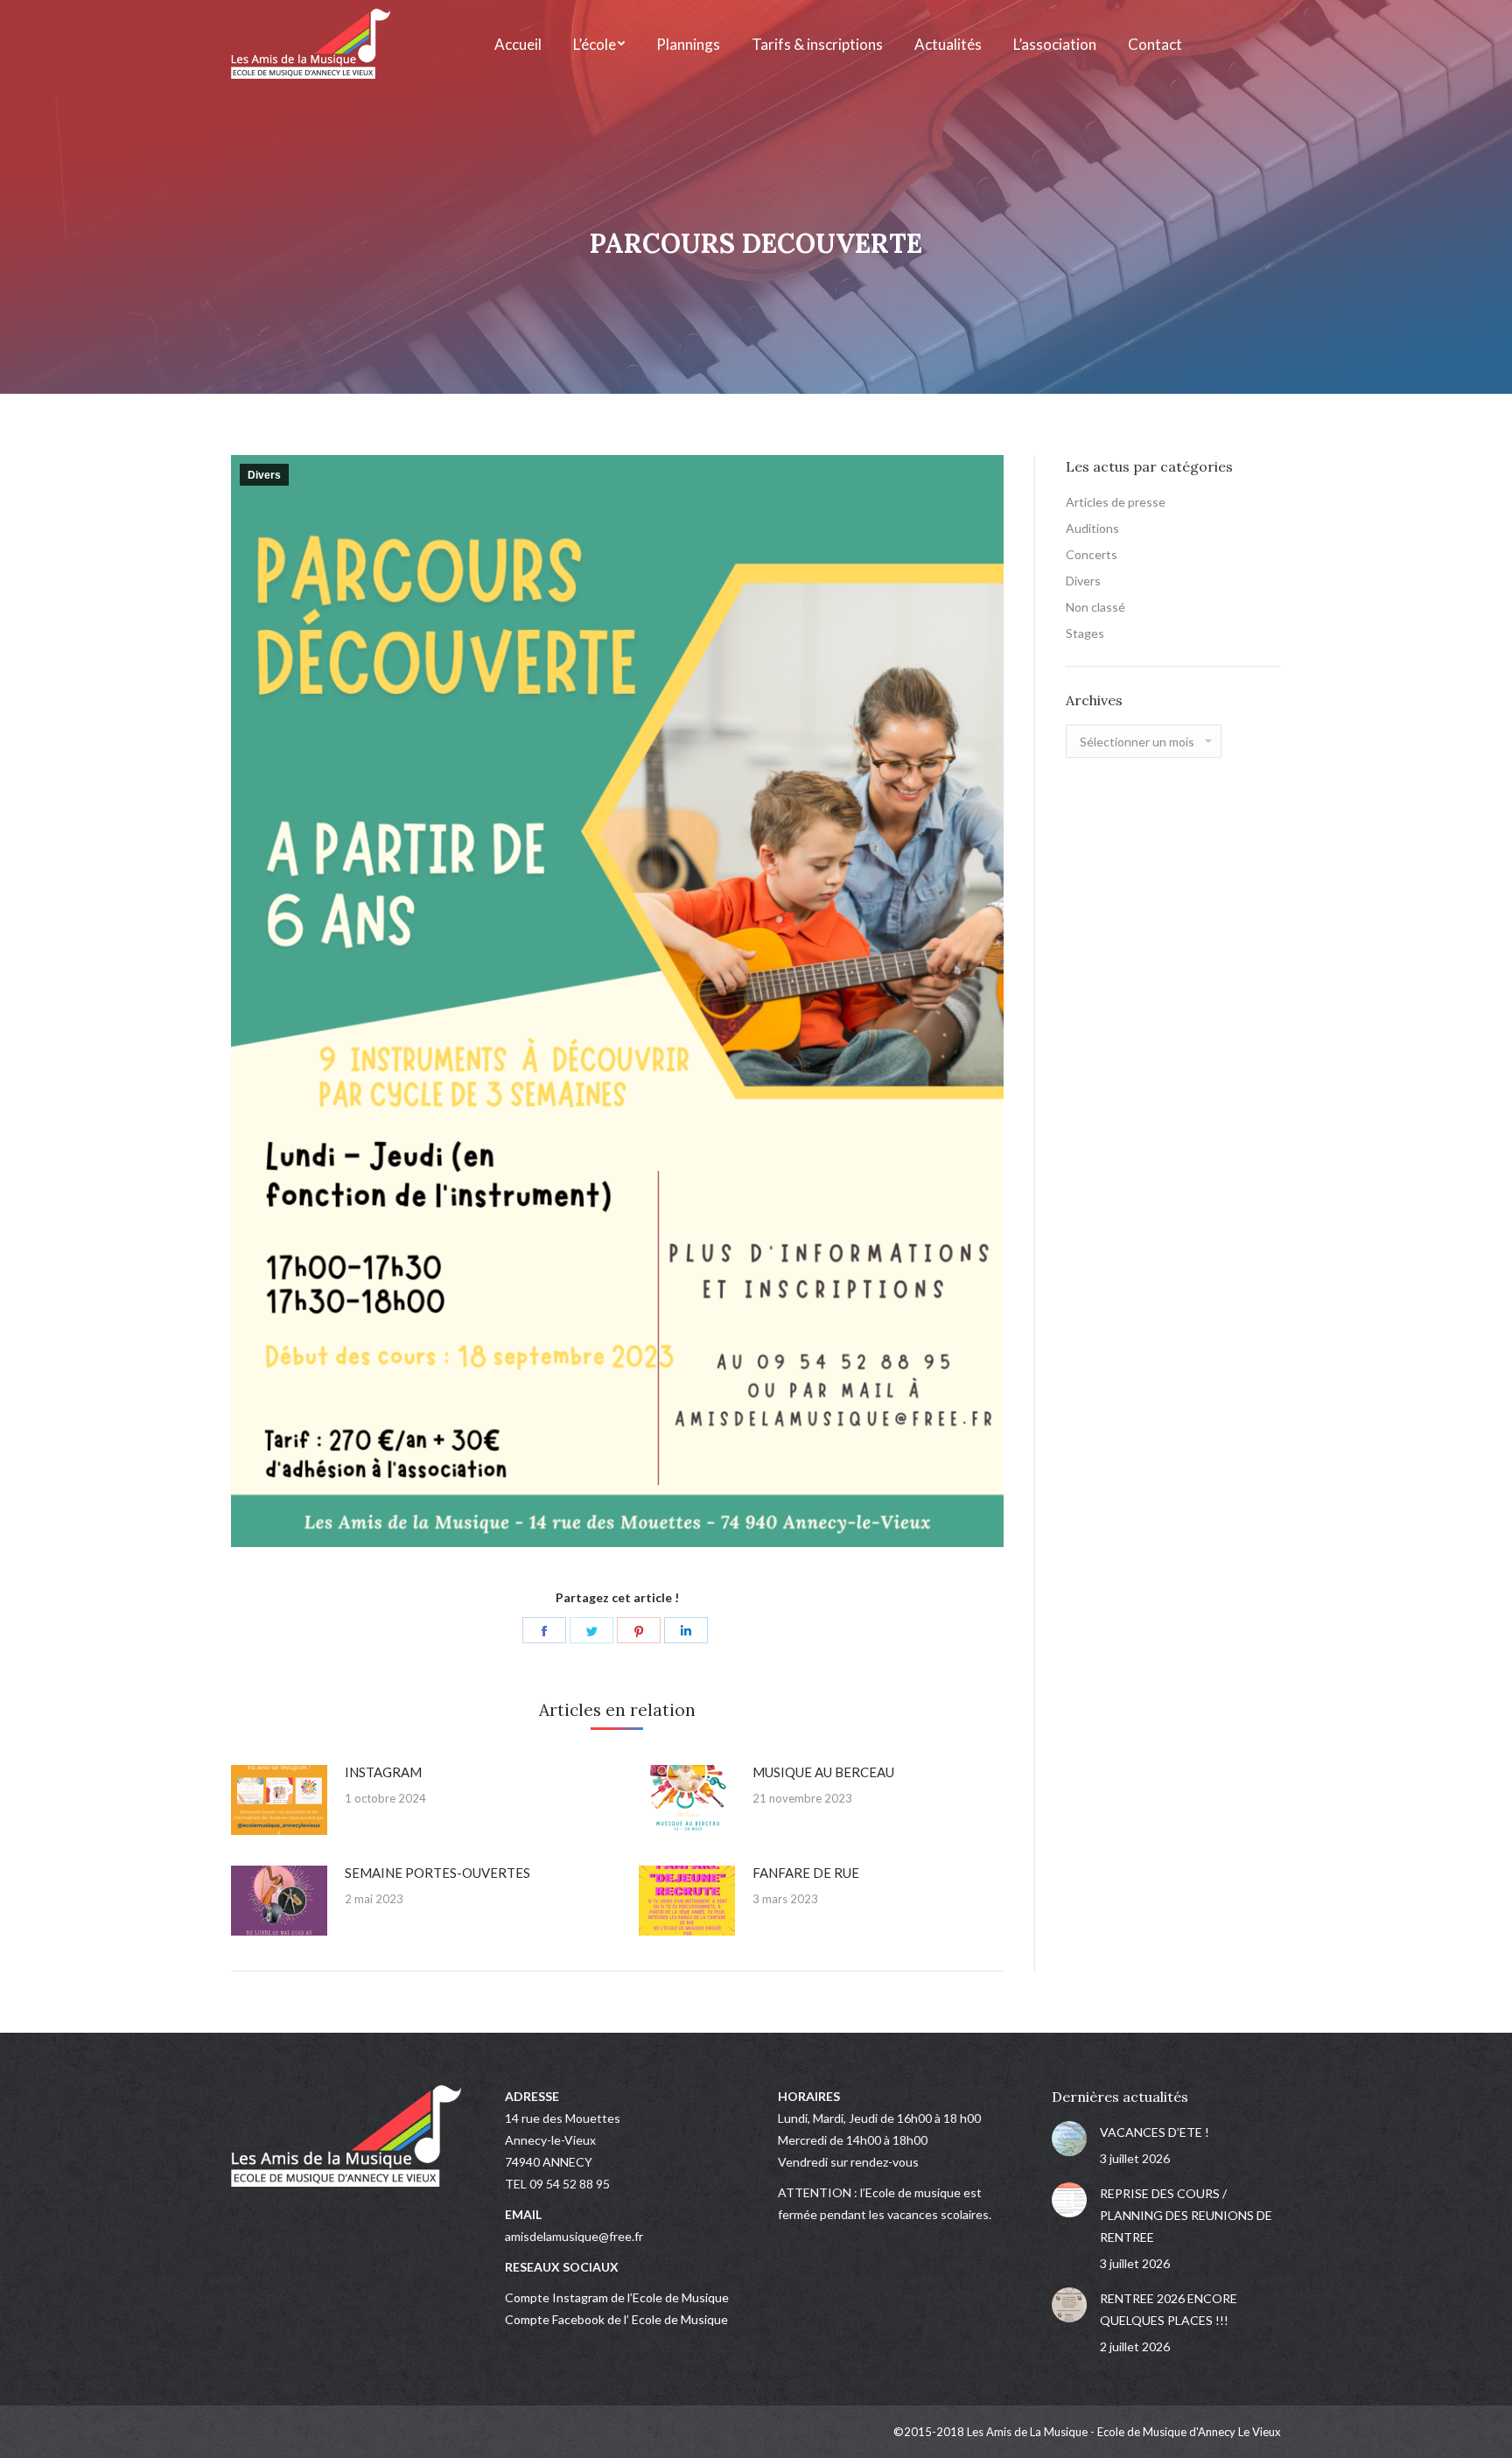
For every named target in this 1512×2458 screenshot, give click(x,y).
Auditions (1092, 528)
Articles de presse (1116, 502)
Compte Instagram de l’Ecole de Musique (617, 2297)
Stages (1085, 633)
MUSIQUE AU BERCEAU (823, 1772)
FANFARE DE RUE (806, 1873)
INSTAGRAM (383, 1772)
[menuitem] (518, 44)
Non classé (1095, 607)
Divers (264, 475)
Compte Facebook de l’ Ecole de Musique (616, 2319)
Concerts (1092, 554)
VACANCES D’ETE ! (1155, 2132)
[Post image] (279, 1800)
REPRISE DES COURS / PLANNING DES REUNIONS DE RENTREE (1186, 2215)
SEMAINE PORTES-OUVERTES (437, 1873)
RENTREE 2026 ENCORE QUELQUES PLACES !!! (1169, 2309)
